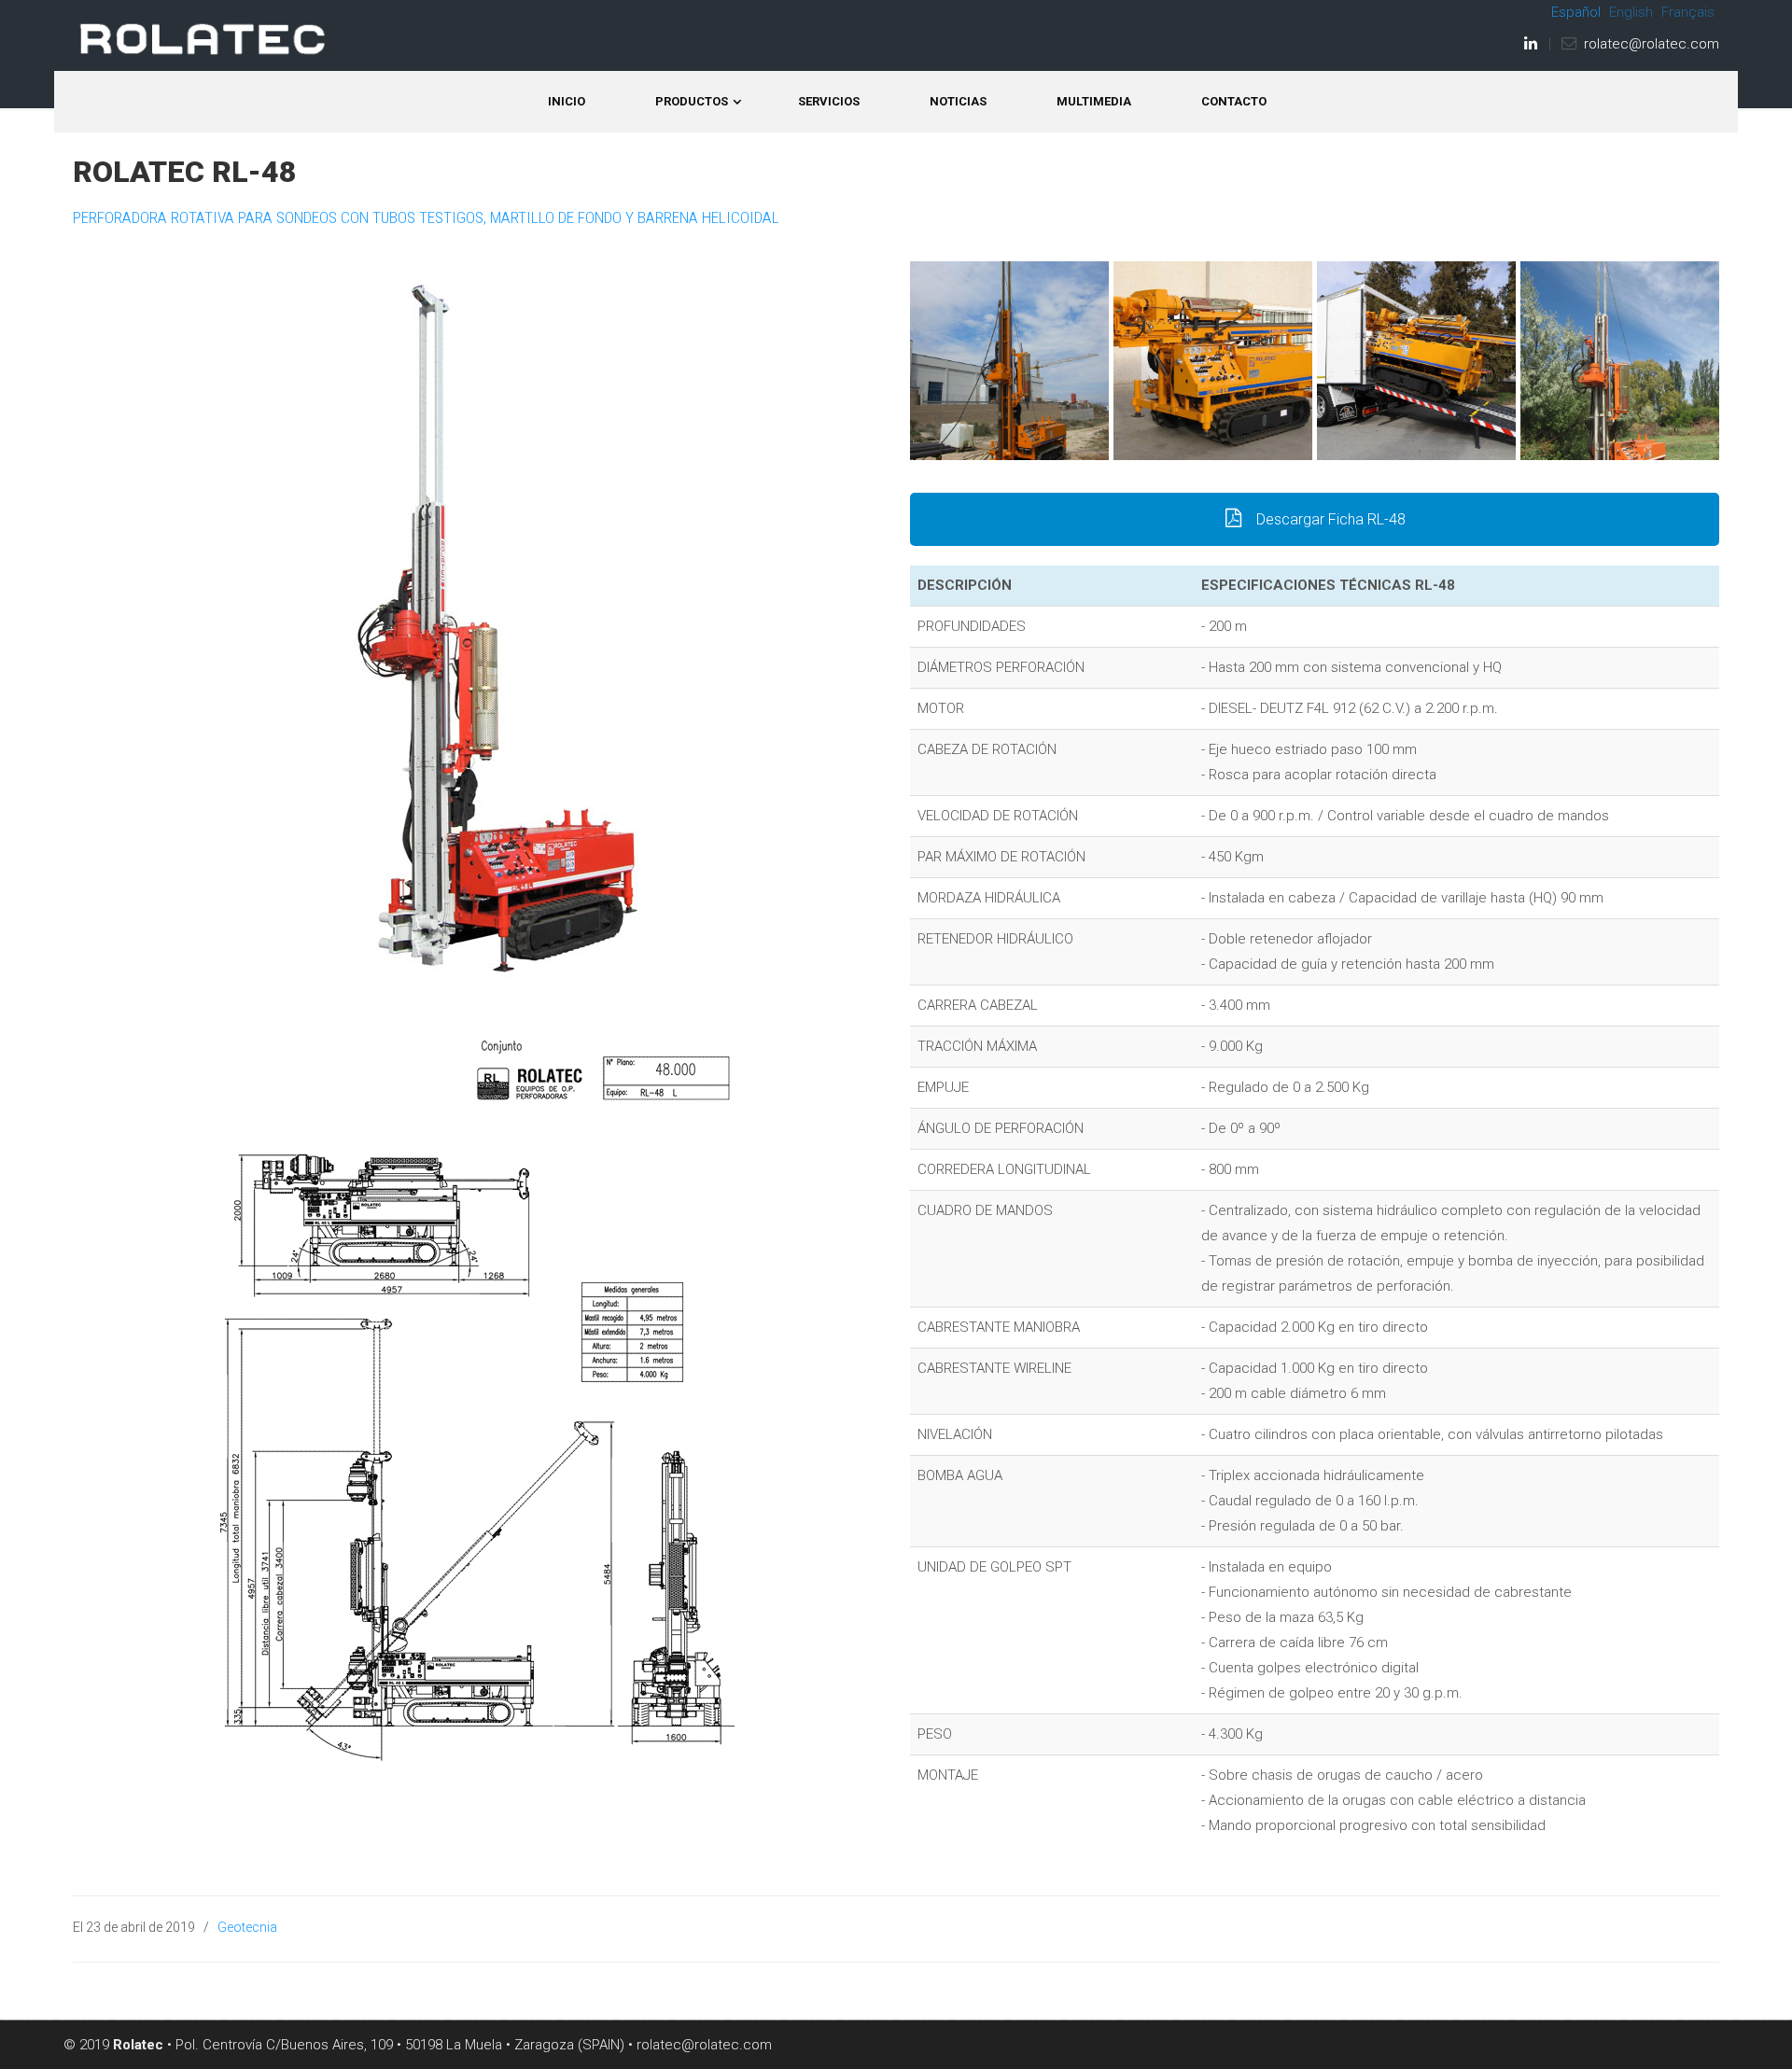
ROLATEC (203, 39)
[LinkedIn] (1531, 44)
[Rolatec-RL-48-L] (1416, 361)
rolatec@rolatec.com (1652, 44)
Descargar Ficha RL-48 (1329, 519)
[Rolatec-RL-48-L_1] (1009, 361)
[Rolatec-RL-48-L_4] (1620, 361)
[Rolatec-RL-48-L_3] (1213, 361)
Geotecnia (247, 1927)
